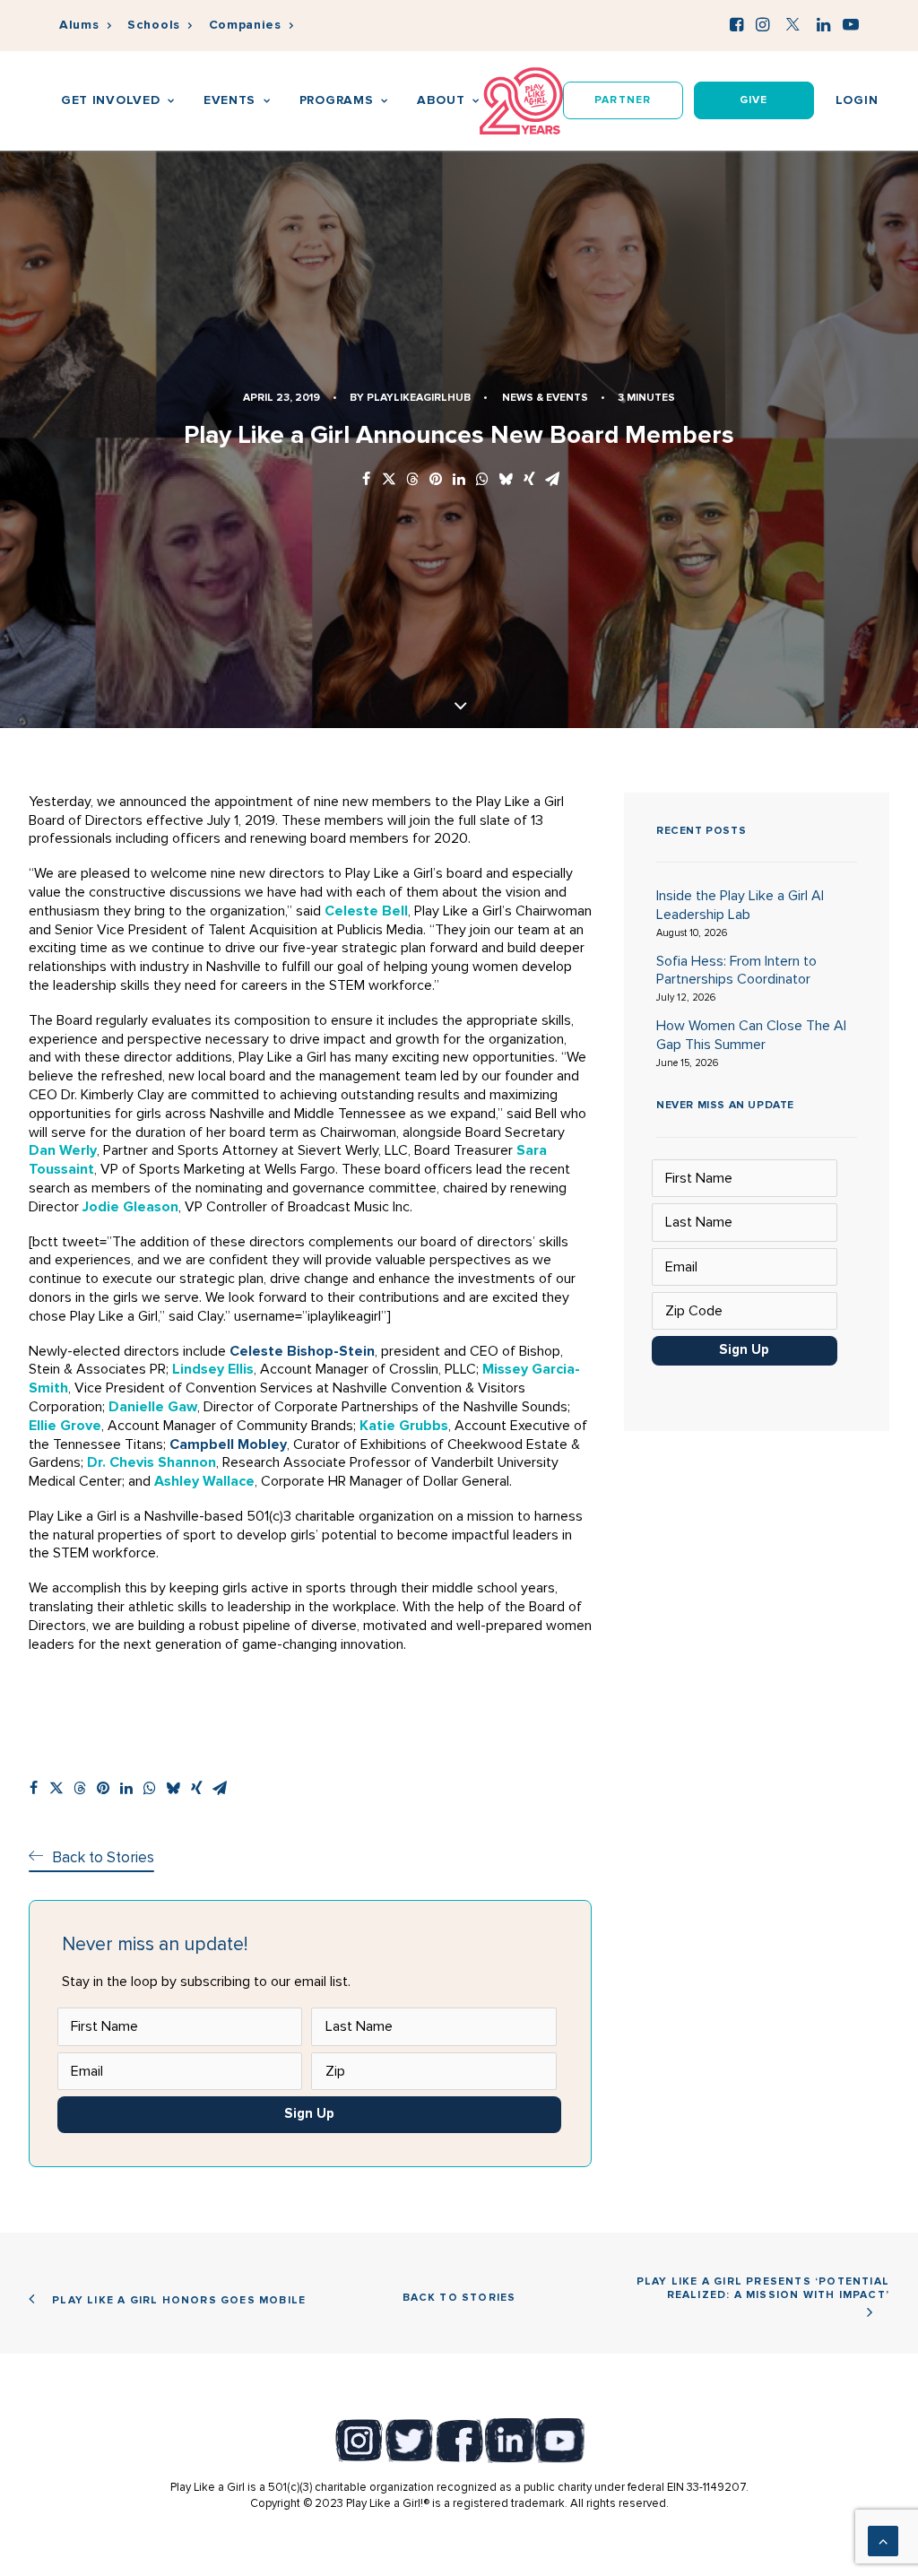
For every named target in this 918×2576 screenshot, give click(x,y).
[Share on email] (552, 481)
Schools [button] (154, 25)
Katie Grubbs (404, 1426)
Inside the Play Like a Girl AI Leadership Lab (740, 905)
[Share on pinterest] (436, 481)
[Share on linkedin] (459, 481)
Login (857, 100)
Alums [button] (79, 25)
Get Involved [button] (110, 100)
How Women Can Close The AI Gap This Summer (751, 1035)
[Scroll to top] (883, 2540)
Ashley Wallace (204, 1481)
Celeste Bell (366, 911)
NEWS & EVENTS (545, 398)
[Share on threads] (412, 481)
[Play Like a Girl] (521, 101)
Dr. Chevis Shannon (152, 1462)
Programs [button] (337, 100)
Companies (245, 25)
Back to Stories (459, 2298)
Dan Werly (63, 1150)
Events (229, 100)
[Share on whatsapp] (482, 481)
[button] (736, 24)
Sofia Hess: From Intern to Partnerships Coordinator (736, 971)
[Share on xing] (529, 481)
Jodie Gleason (130, 1207)
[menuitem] (85, 26)
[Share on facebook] (366, 481)
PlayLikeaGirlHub (419, 398)
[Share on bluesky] (506, 481)
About (441, 100)
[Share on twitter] (389, 481)
